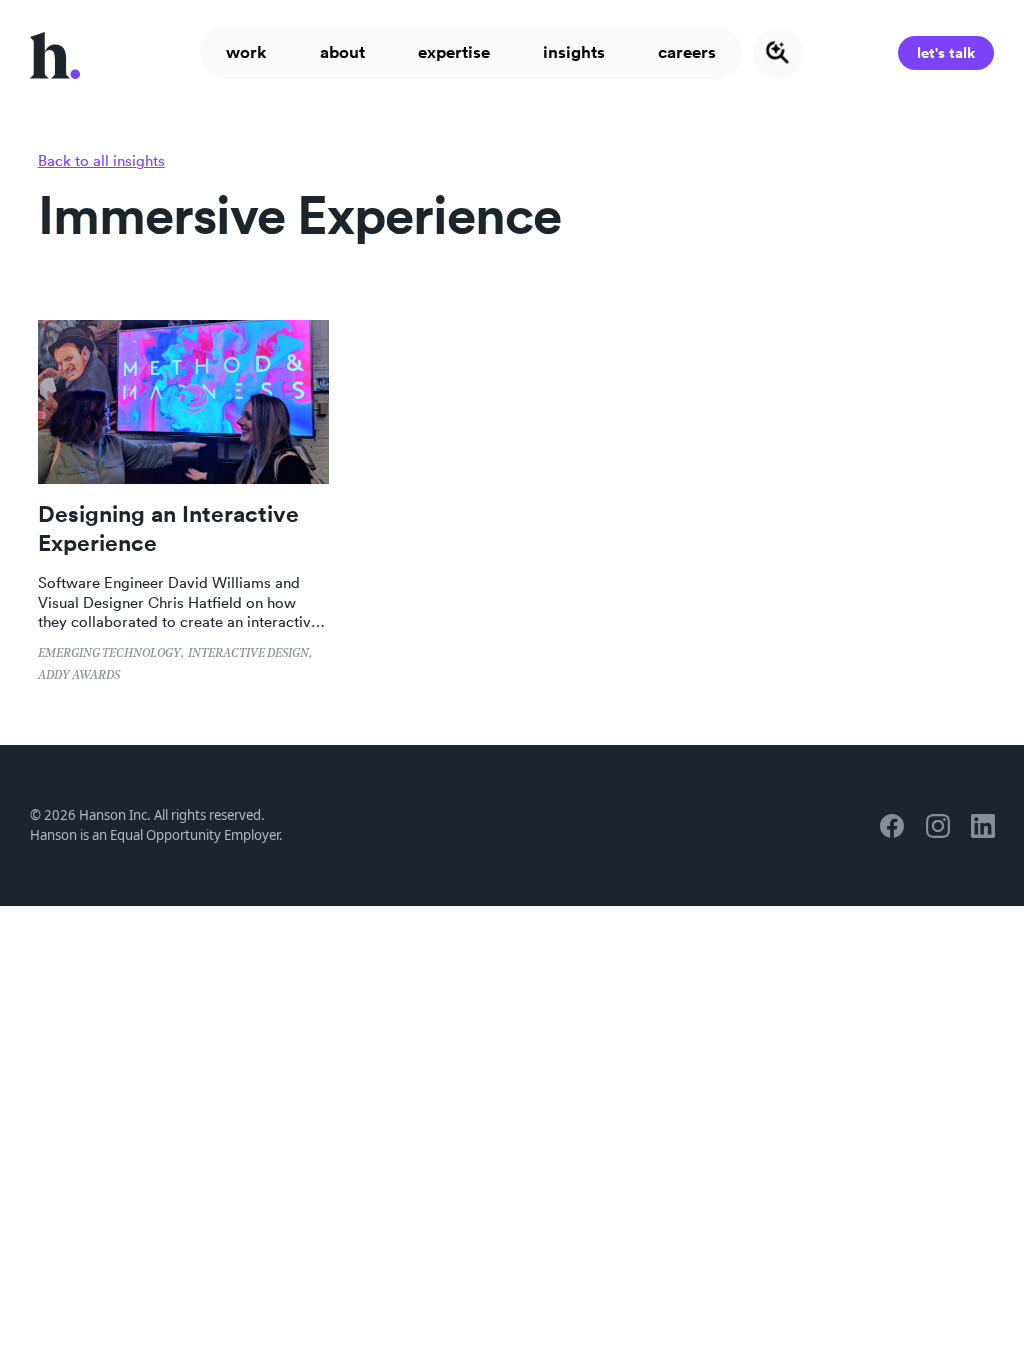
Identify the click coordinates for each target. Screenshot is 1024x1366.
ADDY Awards (79, 676)
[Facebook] (891, 825)
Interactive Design (248, 654)
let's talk (946, 52)
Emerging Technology (109, 654)
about (342, 52)
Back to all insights (101, 160)
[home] (55, 53)
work (246, 52)
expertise (454, 52)
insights (574, 52)
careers (687, 52)
